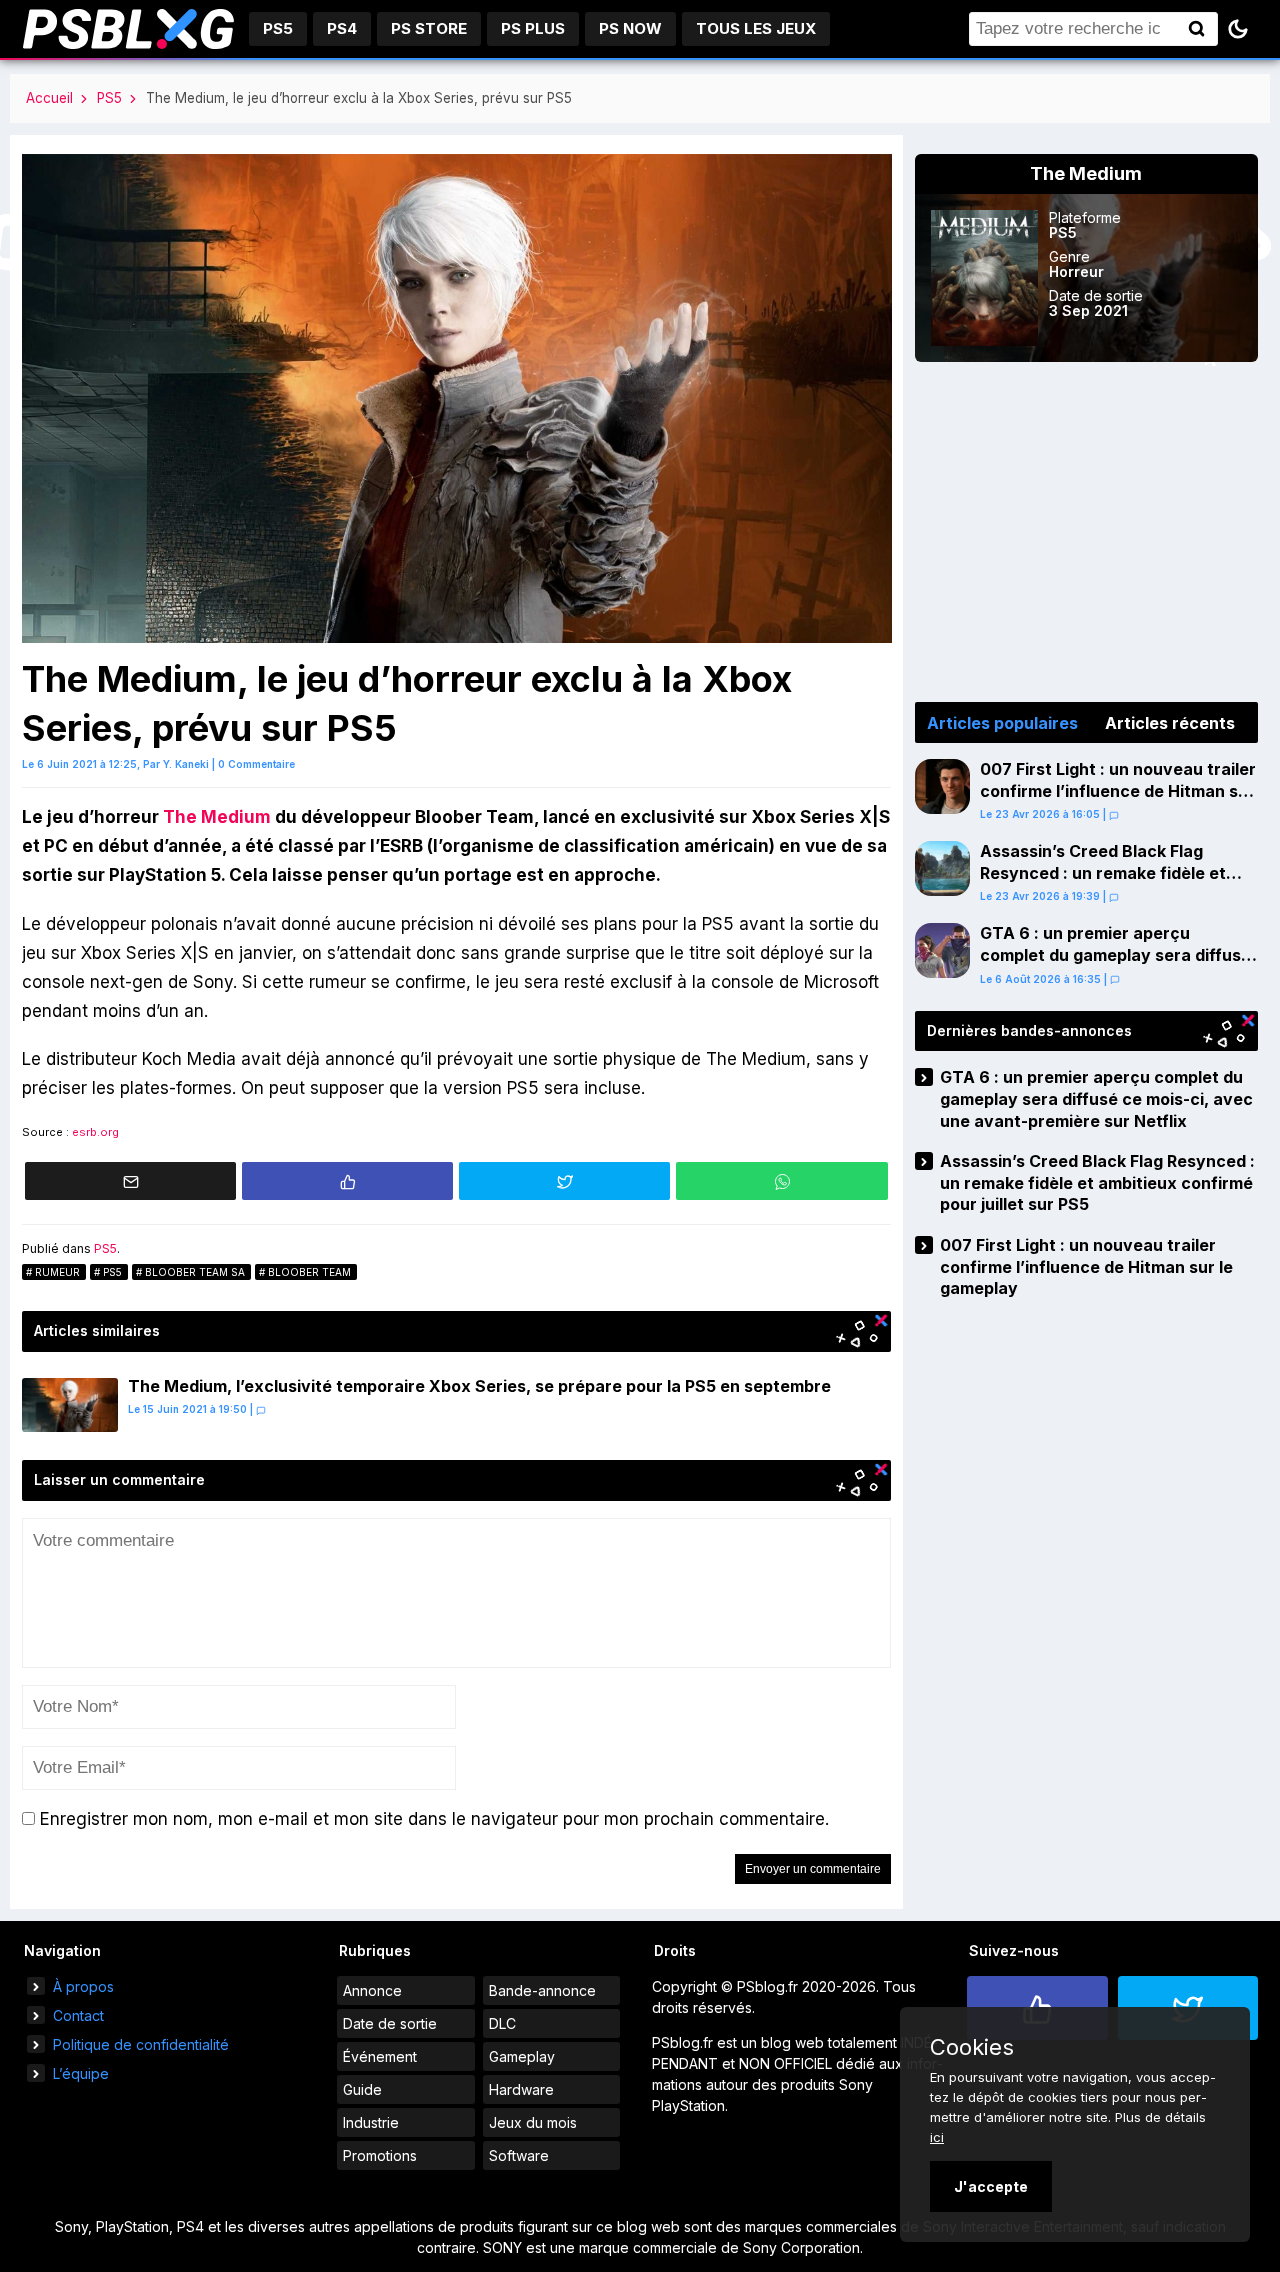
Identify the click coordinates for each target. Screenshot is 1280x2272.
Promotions (380, 2155)
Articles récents (1170, 723)
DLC (502, 2023)
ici (937, 2137)
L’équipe (81, 2073)
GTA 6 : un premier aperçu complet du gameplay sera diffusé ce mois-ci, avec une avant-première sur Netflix (1115, 965)
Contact (78, 2015)
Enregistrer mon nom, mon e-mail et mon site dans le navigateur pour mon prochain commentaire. (434, 1819)
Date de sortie (390, 2023)
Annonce (372, 1990)
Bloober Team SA (195, 1272)
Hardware (521, 2089)
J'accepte (991, 2186)
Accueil (49, 98)
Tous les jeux (756, 28)
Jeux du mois (533, 2122)
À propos (83, 1986)
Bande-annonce (542, 1990)
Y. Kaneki (186, 764)
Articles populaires (1002, 723)
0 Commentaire (256, 764)
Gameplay (522, 2056)
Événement (380, 2056)
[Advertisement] (1087, 532)
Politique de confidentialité (141, 2044)
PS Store (429, 28)
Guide (362, 2089)
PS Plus (533, 28)
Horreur (1076, 271)
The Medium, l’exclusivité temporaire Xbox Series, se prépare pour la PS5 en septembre (479, 1386)
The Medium (217, 817)
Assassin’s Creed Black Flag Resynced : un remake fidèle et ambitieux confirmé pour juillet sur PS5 (1116, 883)
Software (519, 2155)
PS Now (630, 28)
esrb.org (95, 1132)
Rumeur (57, 1272)
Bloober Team (309, 1272)
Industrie (371, 2122)
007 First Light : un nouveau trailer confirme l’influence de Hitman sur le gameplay (1118, 790)
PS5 (278, 28)
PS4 (342, 28)
